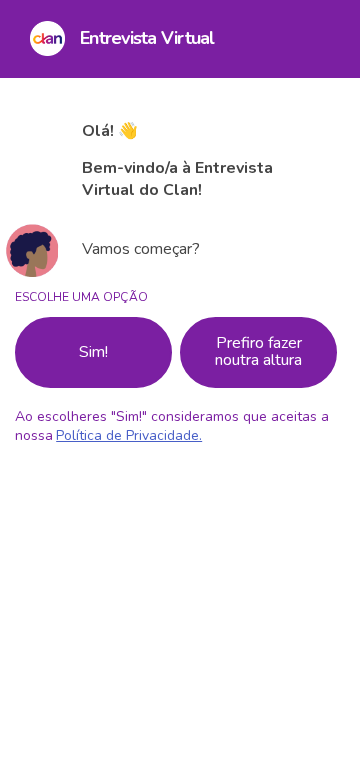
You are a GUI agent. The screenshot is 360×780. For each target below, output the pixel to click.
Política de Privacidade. (129, 435)
